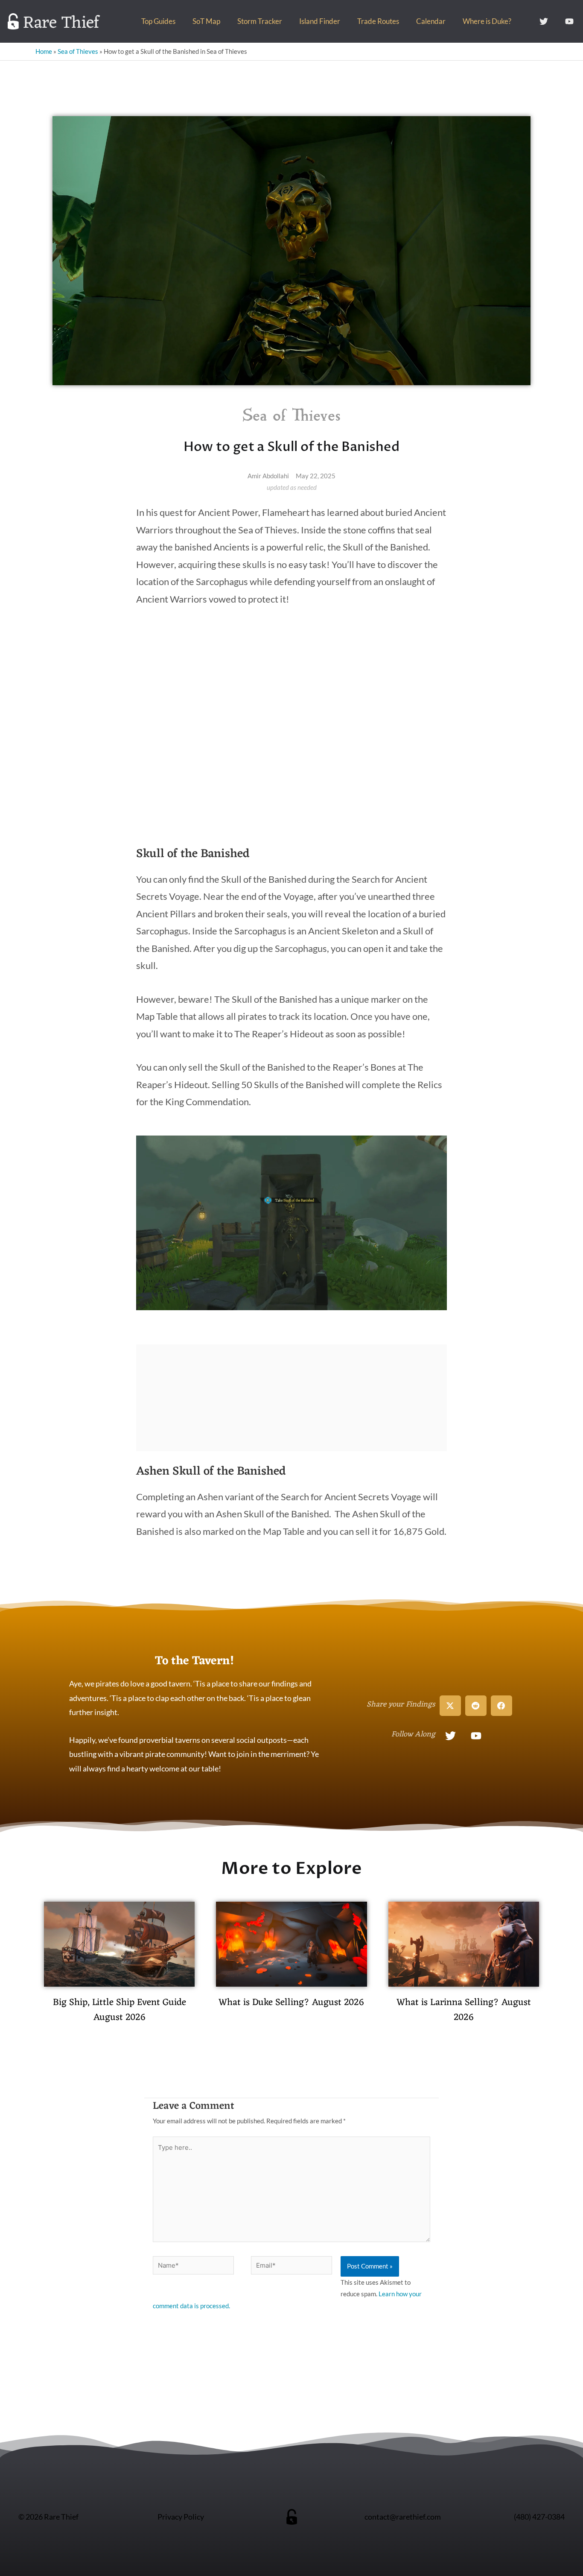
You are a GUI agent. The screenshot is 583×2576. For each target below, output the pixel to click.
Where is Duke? (487, 21)
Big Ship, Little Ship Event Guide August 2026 (120, 2010)
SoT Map (206, 21)
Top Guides (158, 21)
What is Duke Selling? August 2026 (291, 2003)
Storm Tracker (260, 21)
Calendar (431, 21)
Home (44, 51)
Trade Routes (378, 21)
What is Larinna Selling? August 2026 (464, 2010)
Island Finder (320, 21)
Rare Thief (61, 23)
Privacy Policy (181, 2517)
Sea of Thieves (78, 51)
